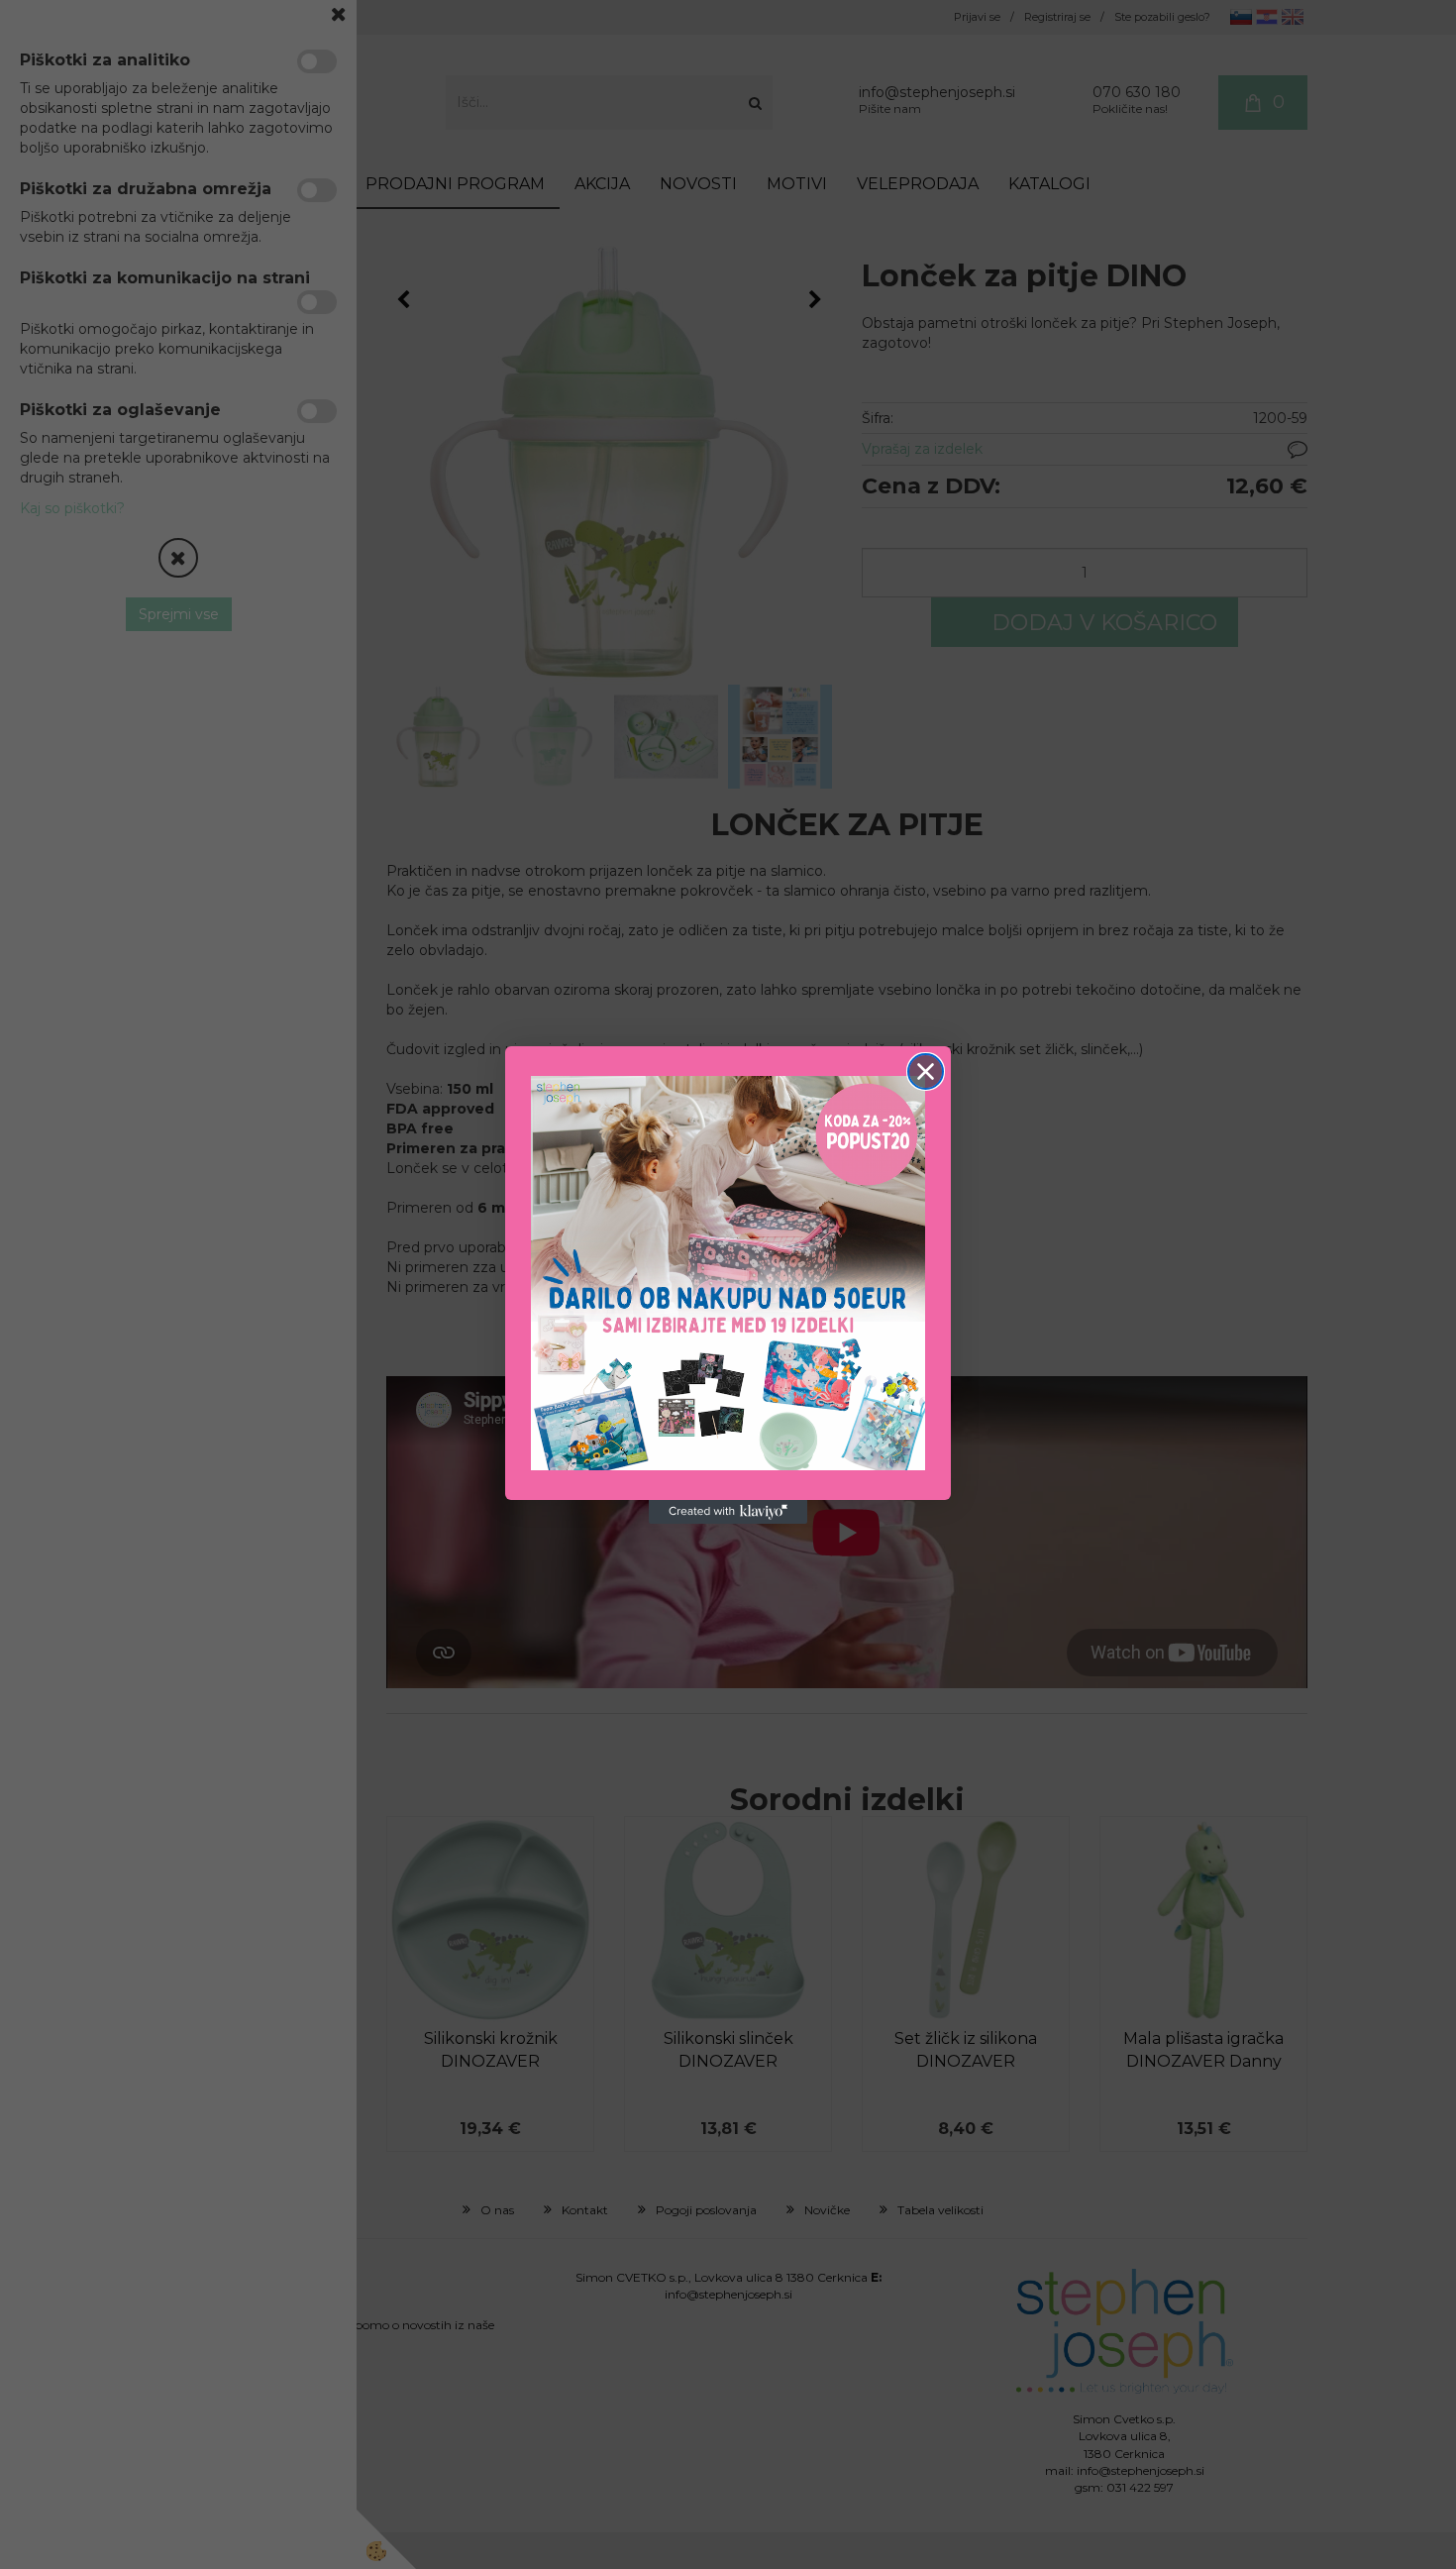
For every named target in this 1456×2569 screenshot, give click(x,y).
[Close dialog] (926, 1071)
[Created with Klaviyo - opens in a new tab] (728, 1512)
